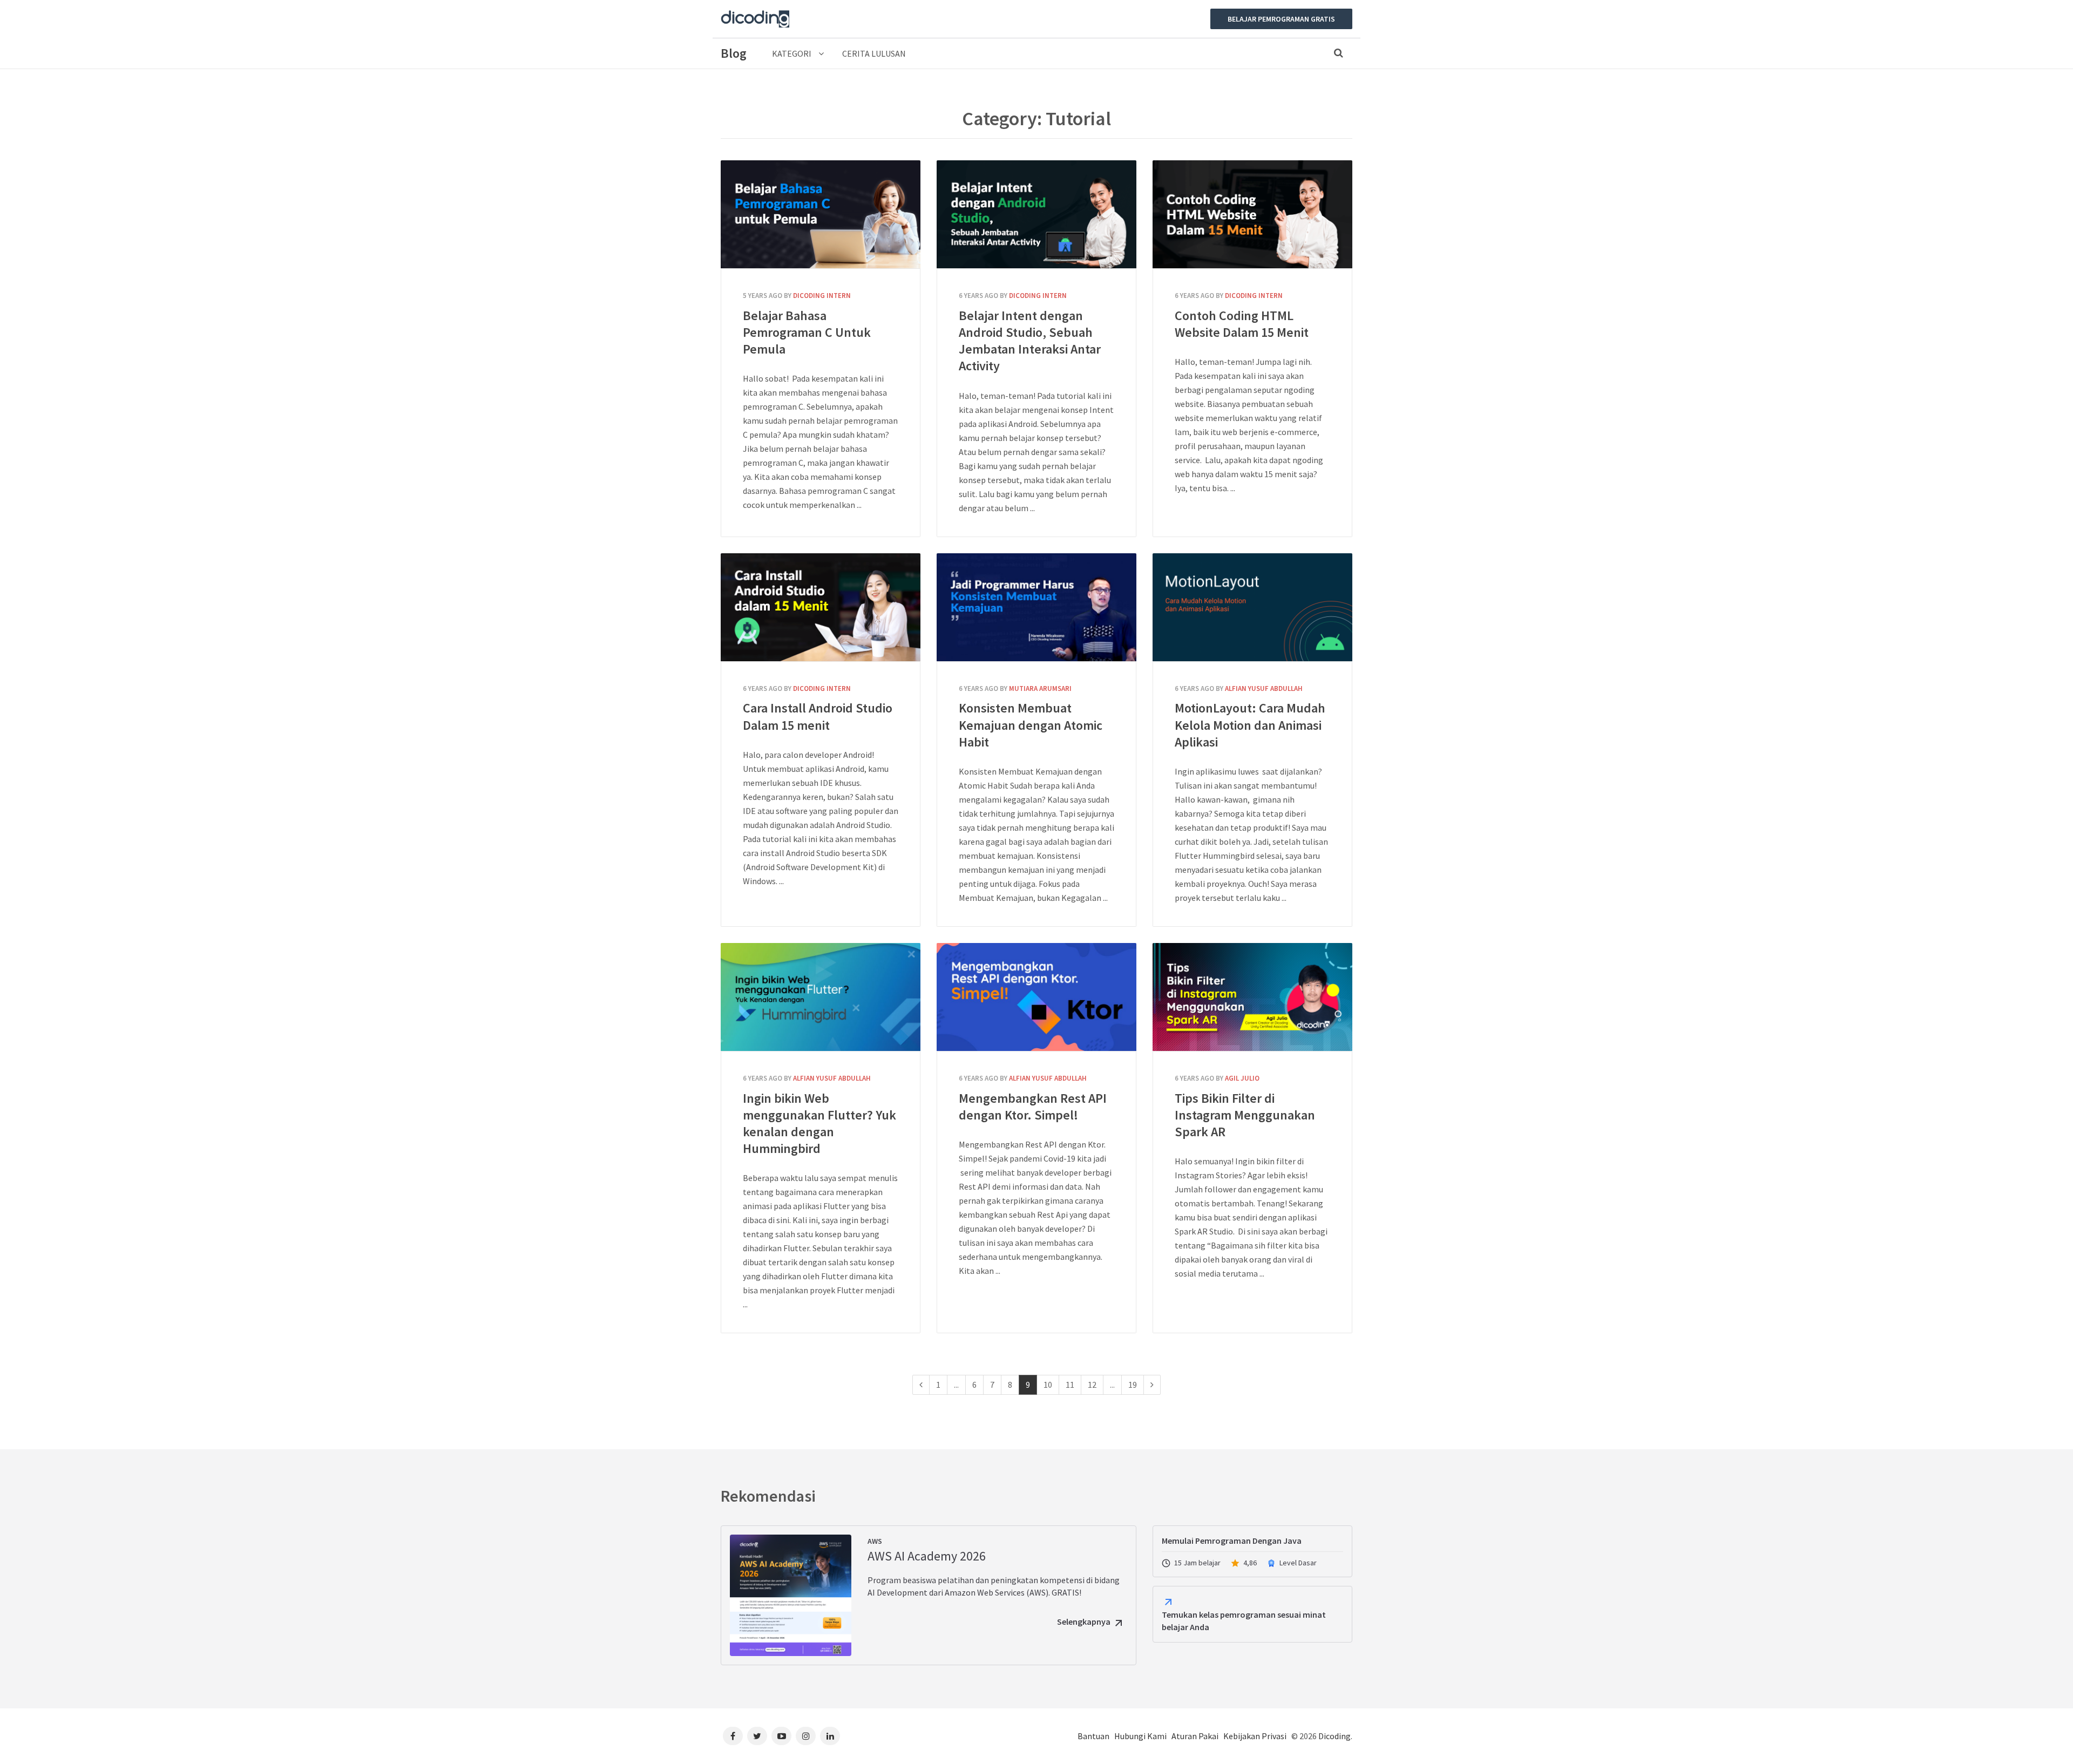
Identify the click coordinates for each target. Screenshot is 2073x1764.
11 (1070, 1385)
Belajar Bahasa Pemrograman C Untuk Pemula (821, 214)
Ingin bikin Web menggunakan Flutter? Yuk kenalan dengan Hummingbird (821, 997)
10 (1048, 1385)
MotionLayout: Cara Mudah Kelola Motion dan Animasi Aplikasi (1252, 607)
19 (1133, 1385)
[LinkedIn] (830, 1736)
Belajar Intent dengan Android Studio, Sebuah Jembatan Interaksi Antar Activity (1036, 214)
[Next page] (1152, 1385)
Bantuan (1093, 1736)
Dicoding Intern (822, 296)
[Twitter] (757, 1736)
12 (1092, 1385)
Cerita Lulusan (874, 53)
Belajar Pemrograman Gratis (1281, 19)
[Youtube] (781, 1736)
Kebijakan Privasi (1255, 1736)
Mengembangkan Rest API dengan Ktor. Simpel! (1036, 997)
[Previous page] (921, 1385)
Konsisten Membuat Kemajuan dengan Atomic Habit (1036, 607)
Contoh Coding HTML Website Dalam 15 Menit (1252, 214)
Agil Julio (1242, 1078)
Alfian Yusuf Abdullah (1264, 688)
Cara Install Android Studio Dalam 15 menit (821, 607)
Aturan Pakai (1195, 1736)
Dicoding (1334, 1736)
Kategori (792, 53)
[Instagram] (806, 1736)
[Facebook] (733, 1736)
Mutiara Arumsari (1040, 688)
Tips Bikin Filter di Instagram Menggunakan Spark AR (1252, 997)
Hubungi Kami (1140, 1736)
